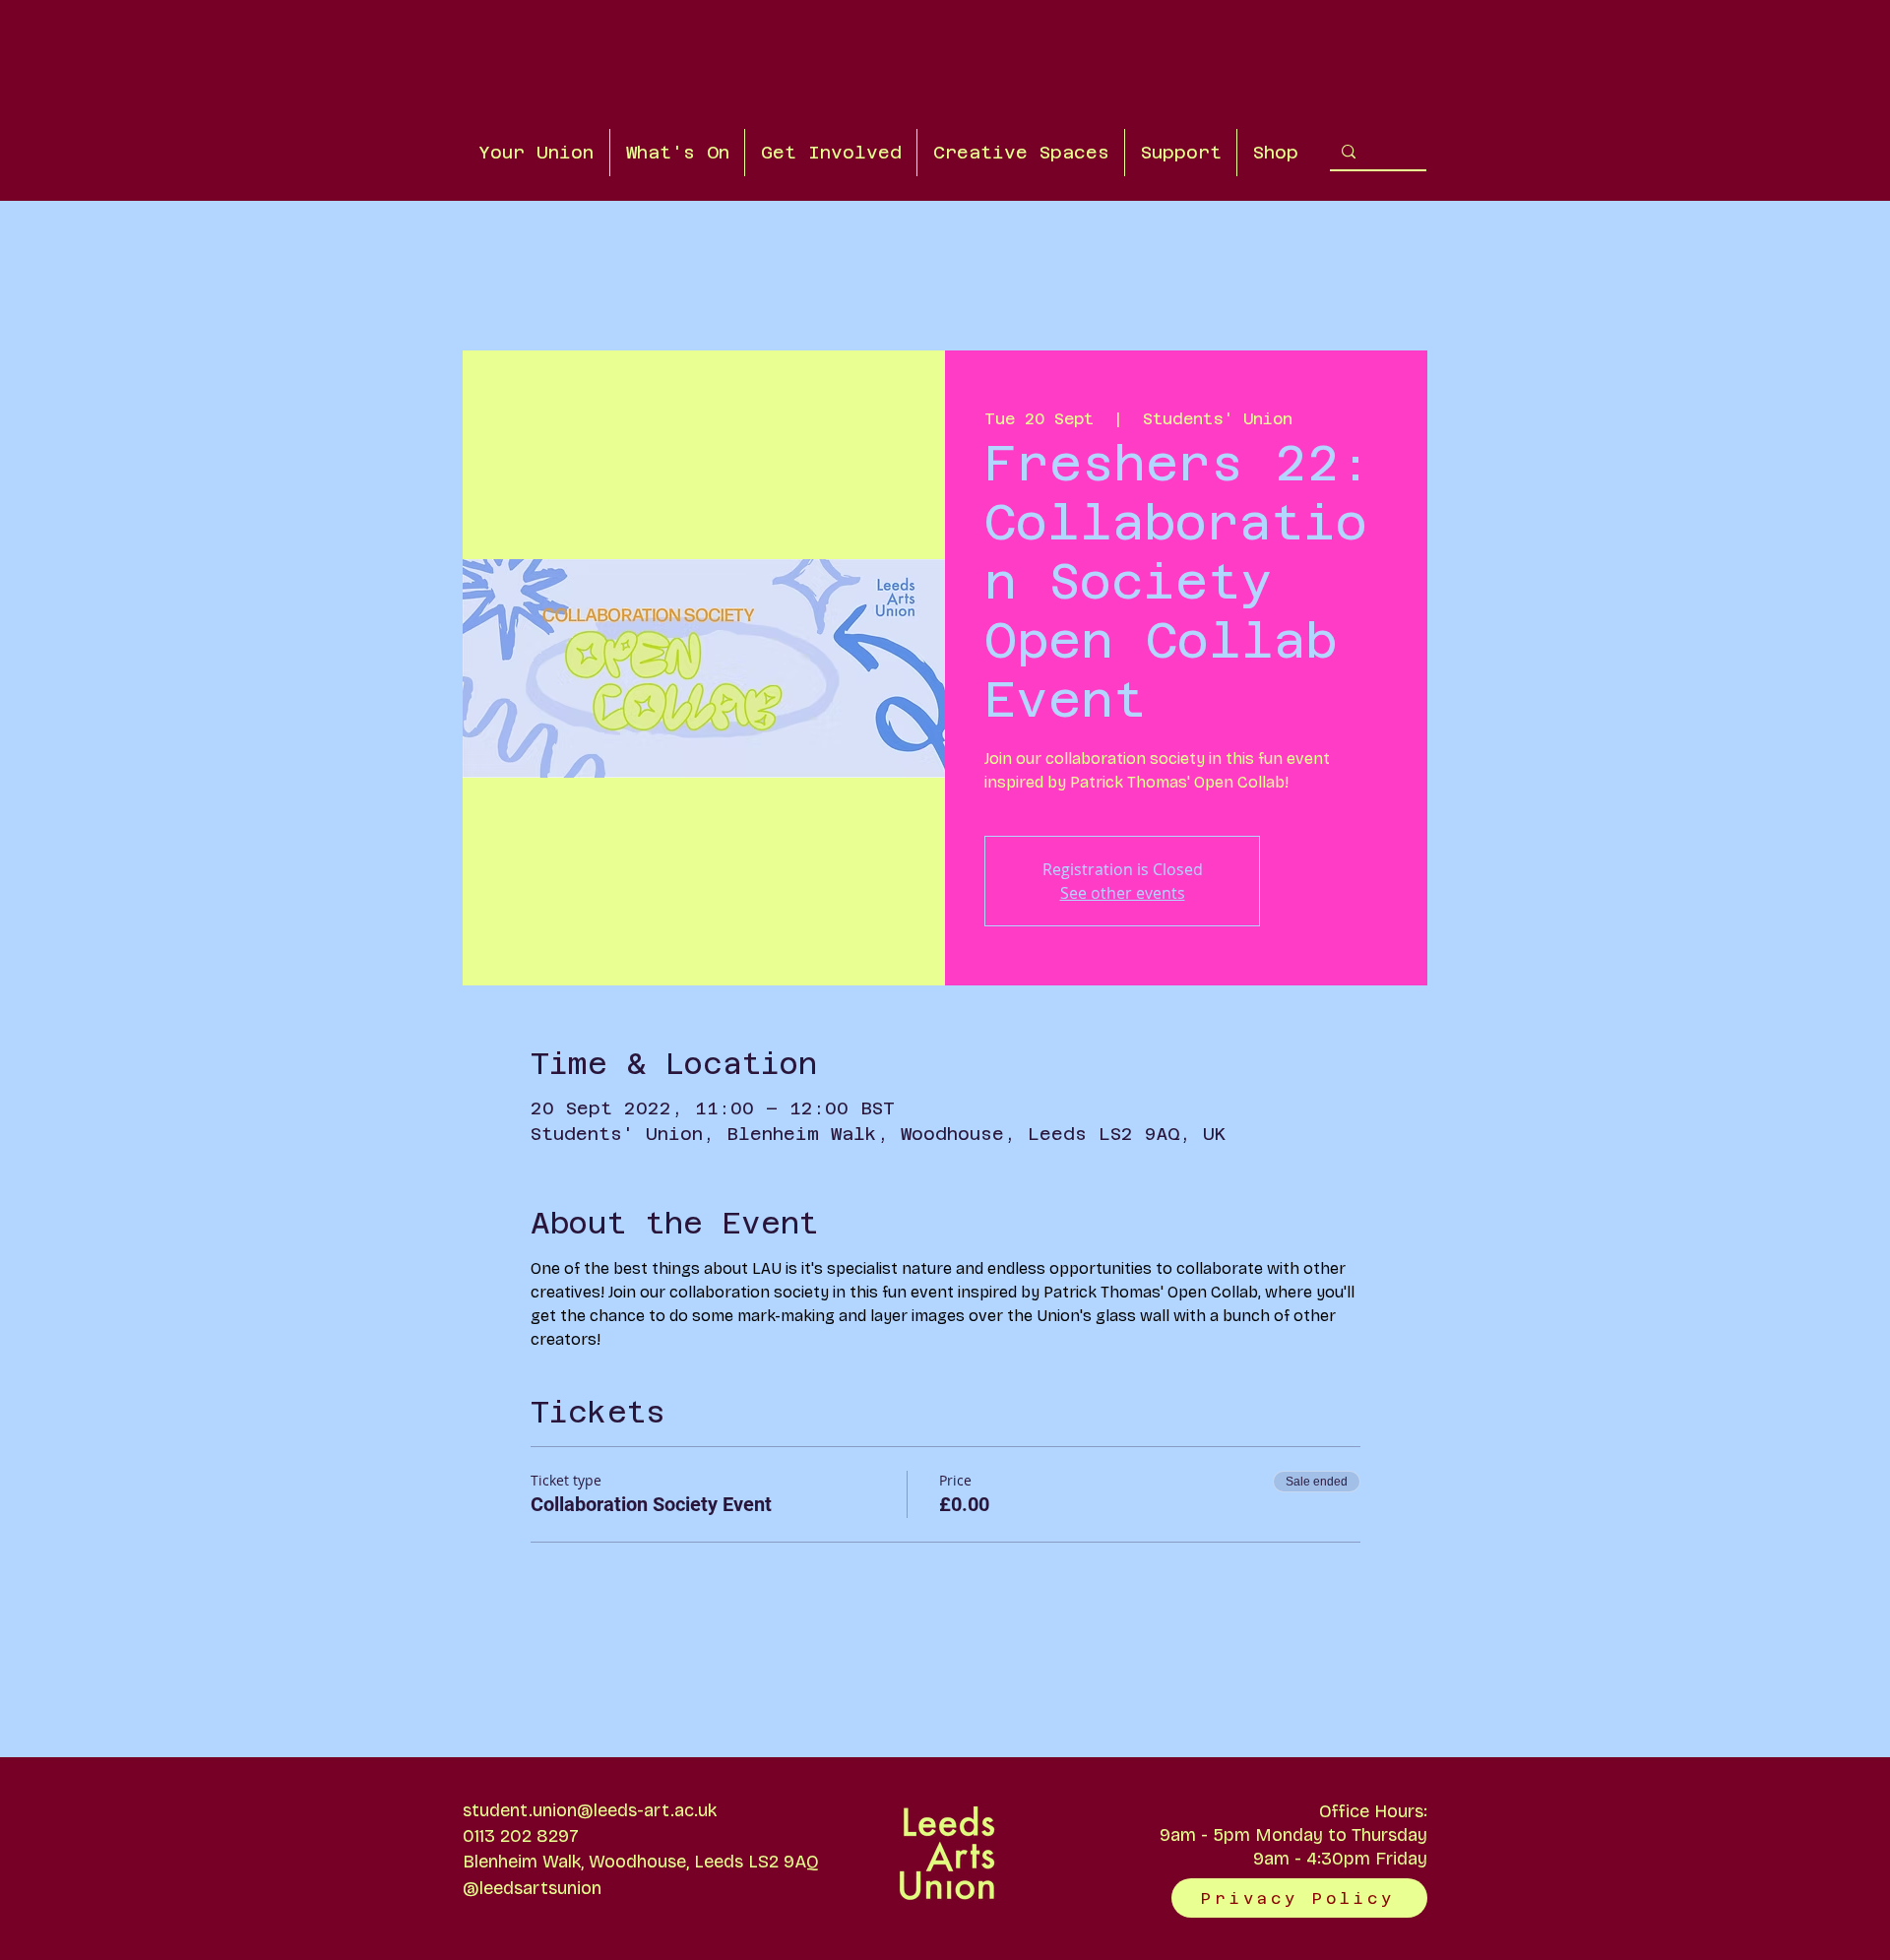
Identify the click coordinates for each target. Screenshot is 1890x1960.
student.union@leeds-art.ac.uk (590, 1810)
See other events (1123, 893)
